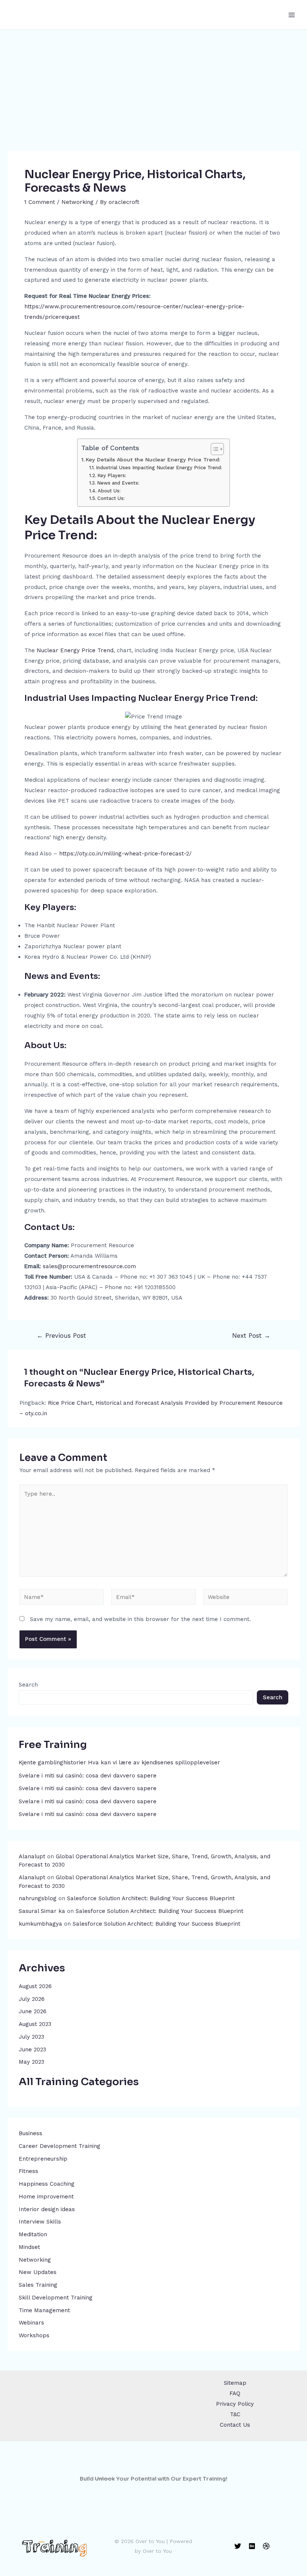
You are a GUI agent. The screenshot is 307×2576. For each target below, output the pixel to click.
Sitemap (235, 2383)
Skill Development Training (56, 2298)
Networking (35, 2260)
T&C (235, 2414)
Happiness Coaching (47, 2184)
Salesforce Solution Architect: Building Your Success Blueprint (151, 1898)
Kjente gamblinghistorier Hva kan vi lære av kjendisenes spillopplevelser (119, 1762)
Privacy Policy (235, 2404)
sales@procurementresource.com (89, 1266)
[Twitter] (238, 2546)
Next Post (251, 1336)
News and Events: (118, 483)
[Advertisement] (153, 86)
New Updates (38, 2272)
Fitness (28, 2171)
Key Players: (112, 475)
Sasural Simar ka (42, 1911)
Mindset (29, 2247)
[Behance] (252, 2546)
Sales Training (38, 2285)
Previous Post (61, 1336)
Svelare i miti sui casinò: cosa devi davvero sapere (88, 1776)
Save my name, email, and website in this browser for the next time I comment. (140, 1619)
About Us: (109, 491)
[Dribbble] (266, 2546)
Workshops (34, 2335)
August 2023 (35, 2024)
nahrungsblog (38, 1898)
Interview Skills (40, 2222)
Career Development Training (60, 2146)
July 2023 (31, 2037)
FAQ (235, 2393)
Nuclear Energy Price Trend (75, 650)
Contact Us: (111, 498)
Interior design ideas (47, 2209)
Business (31, 2133)
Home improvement (46, 2197)
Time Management (44, 2310)
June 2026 (33, 2011)
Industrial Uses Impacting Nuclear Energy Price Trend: (159, 468)
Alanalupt (32, 1856)
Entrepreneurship (43, 2159)
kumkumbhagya (40, 1924)
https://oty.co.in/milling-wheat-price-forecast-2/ (125, 854)
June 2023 (32, 2049)
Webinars (31, 2323)
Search (28, 1685)
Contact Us (235, 2425)
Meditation (33, 2234)
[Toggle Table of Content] (214, 449)
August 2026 (35, 1986)
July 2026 (32, 1999)
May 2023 (31, 2062)
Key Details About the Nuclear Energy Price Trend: (153, 460)
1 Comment (40, 202)
